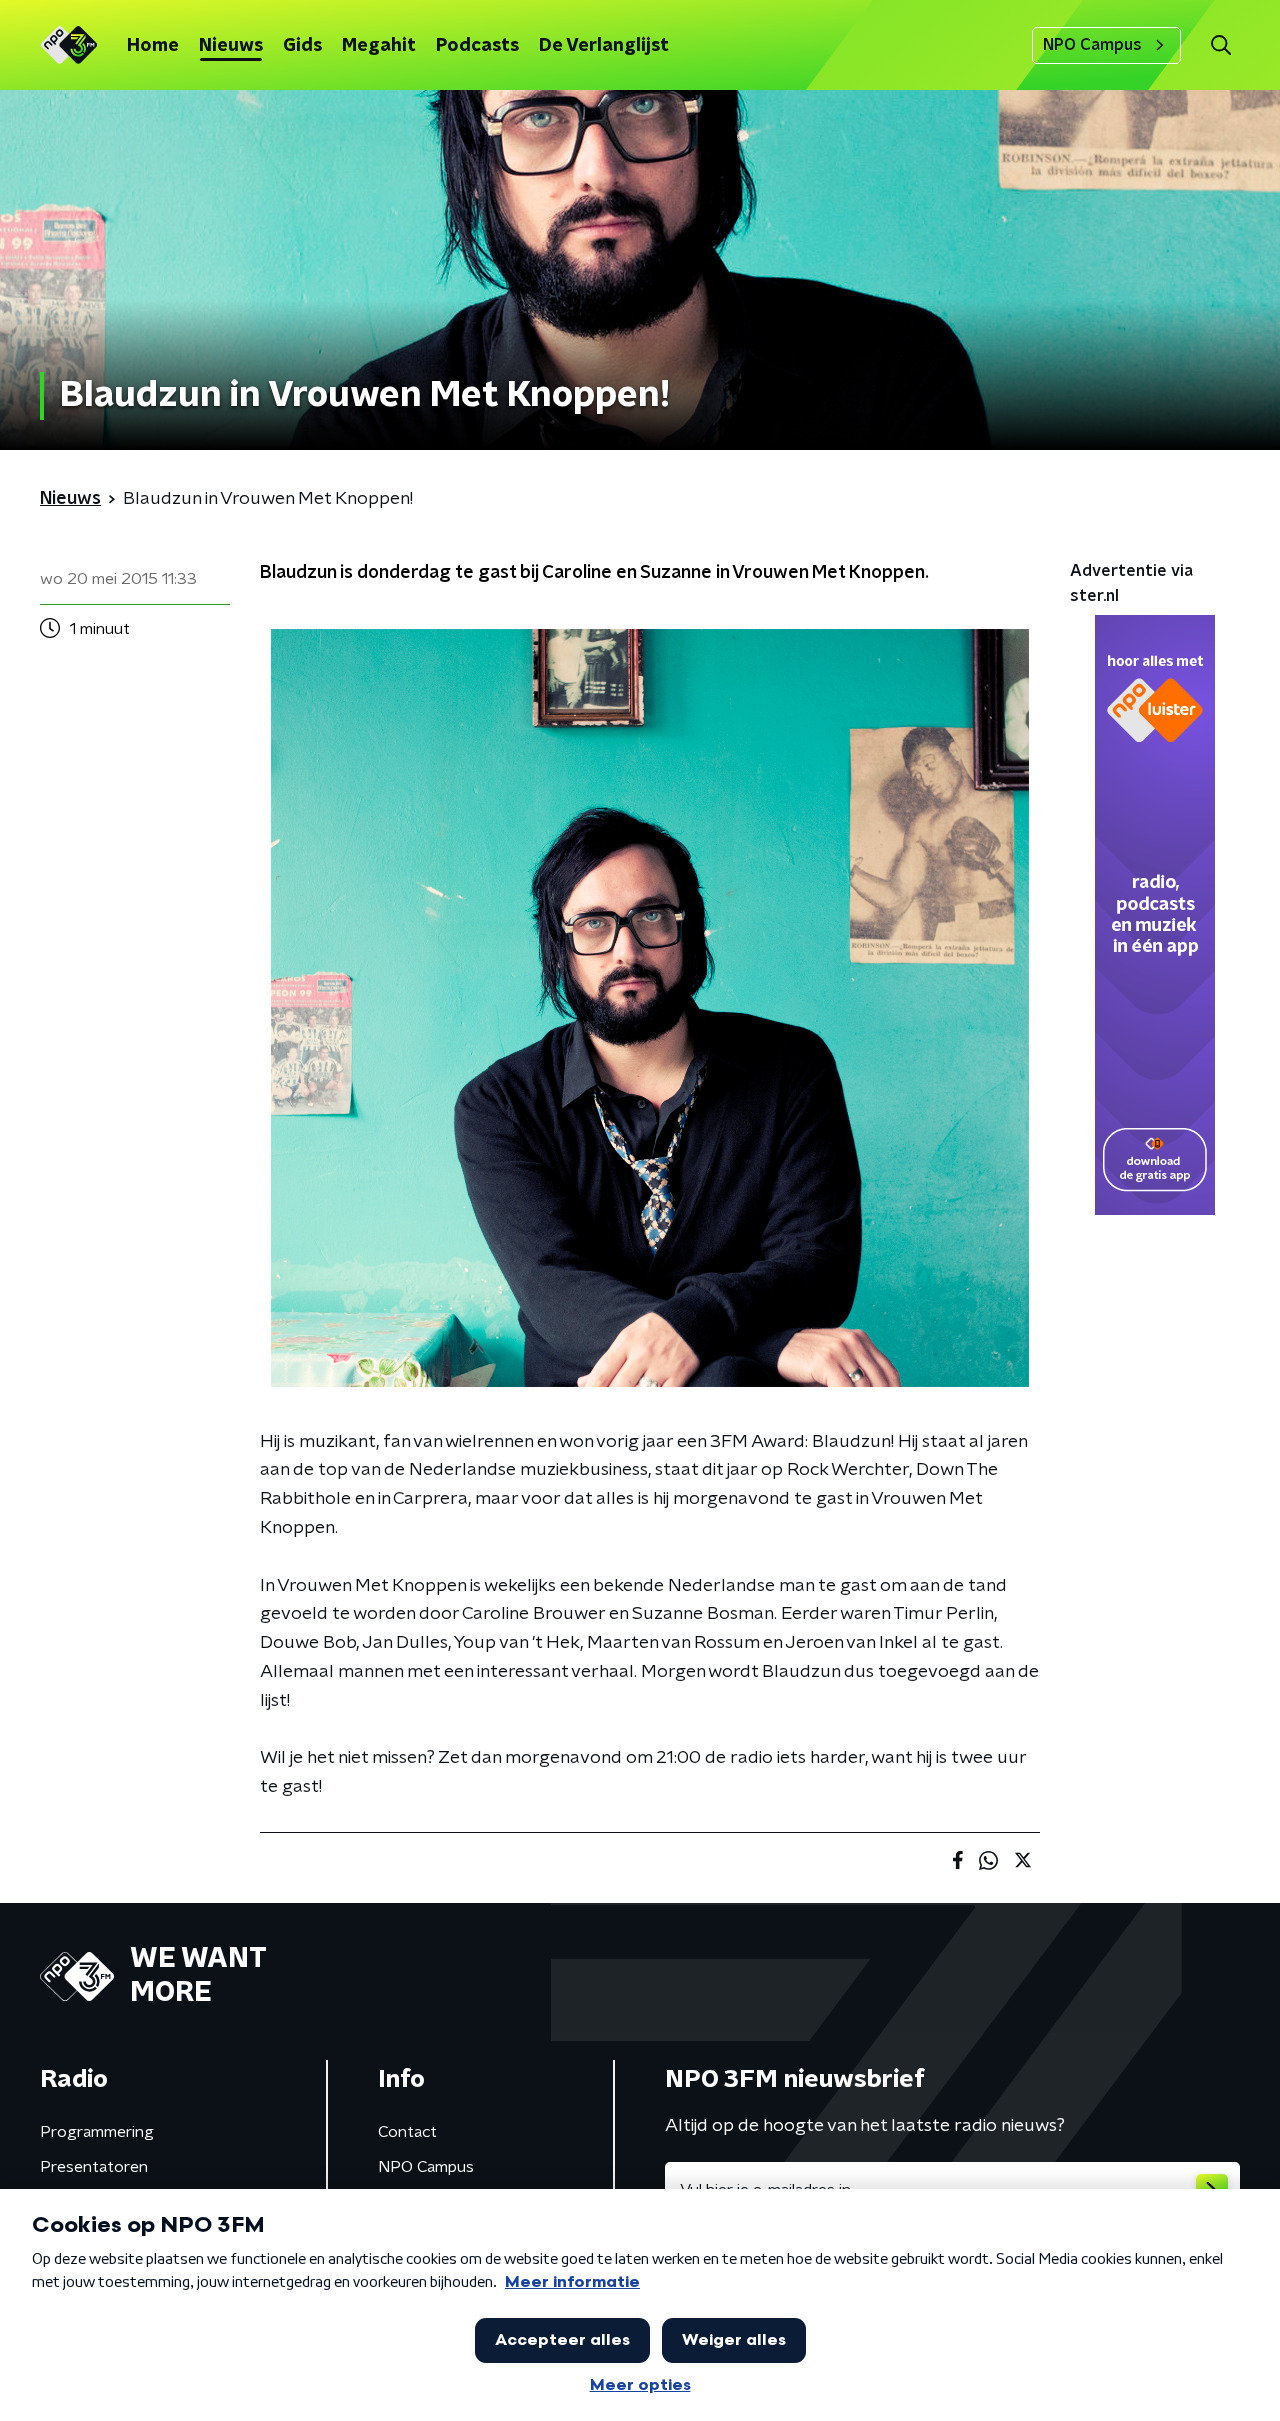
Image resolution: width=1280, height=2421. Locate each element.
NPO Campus (1092, 45)
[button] (1220, 45)
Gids (302, 46)
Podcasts (477, 46)
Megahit (379, 46)
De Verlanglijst (604, 46)
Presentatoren (94, 2167)
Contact (407, 2132)
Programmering (97, 2132)
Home (153, 46)
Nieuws (231, 46)
